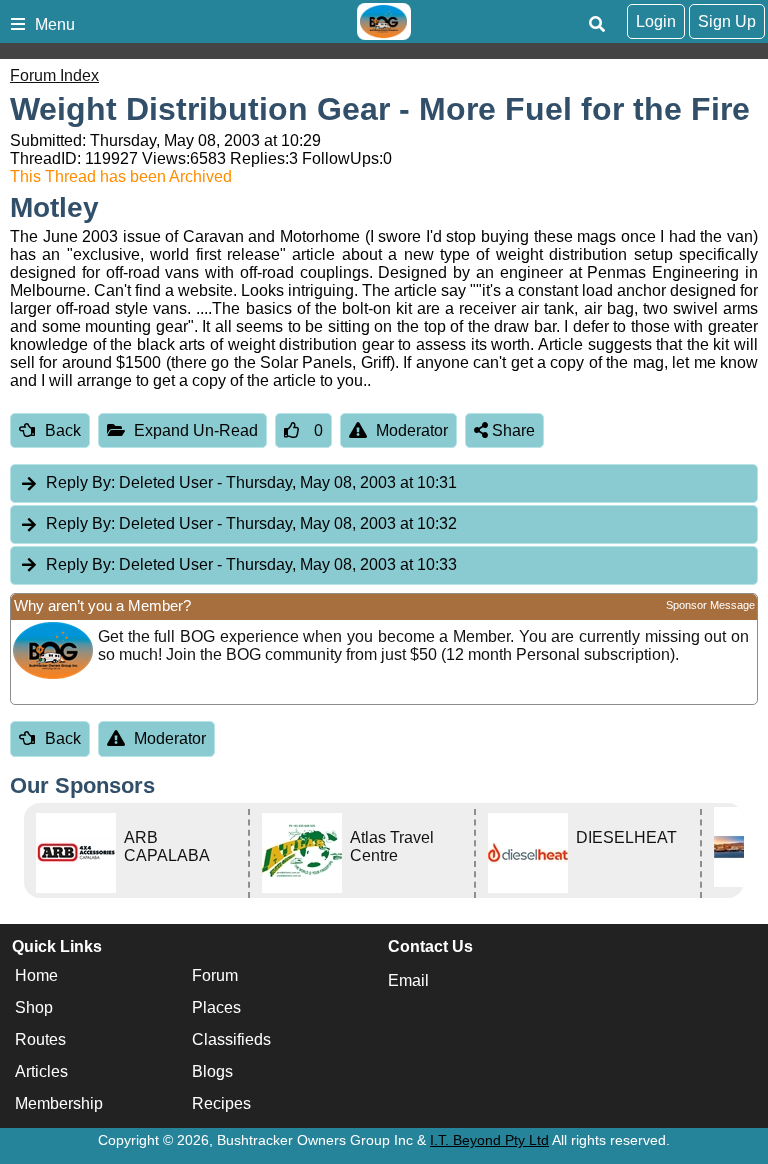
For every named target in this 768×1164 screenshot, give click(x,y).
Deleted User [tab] (251, 482)
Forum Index (54, 75)
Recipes (221, 1103)
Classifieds (231, 1039)
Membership (59, 1103)
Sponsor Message (710, 605)
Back (63, 430)
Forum (215, 975)
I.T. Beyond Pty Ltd (489, 1140)
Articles (41, 1071)
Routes (40, 1039)
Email (408, 980)
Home (36, 975)
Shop (34, 1007)
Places (216, 1007)
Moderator (412, 430)
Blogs (212, 1071)
